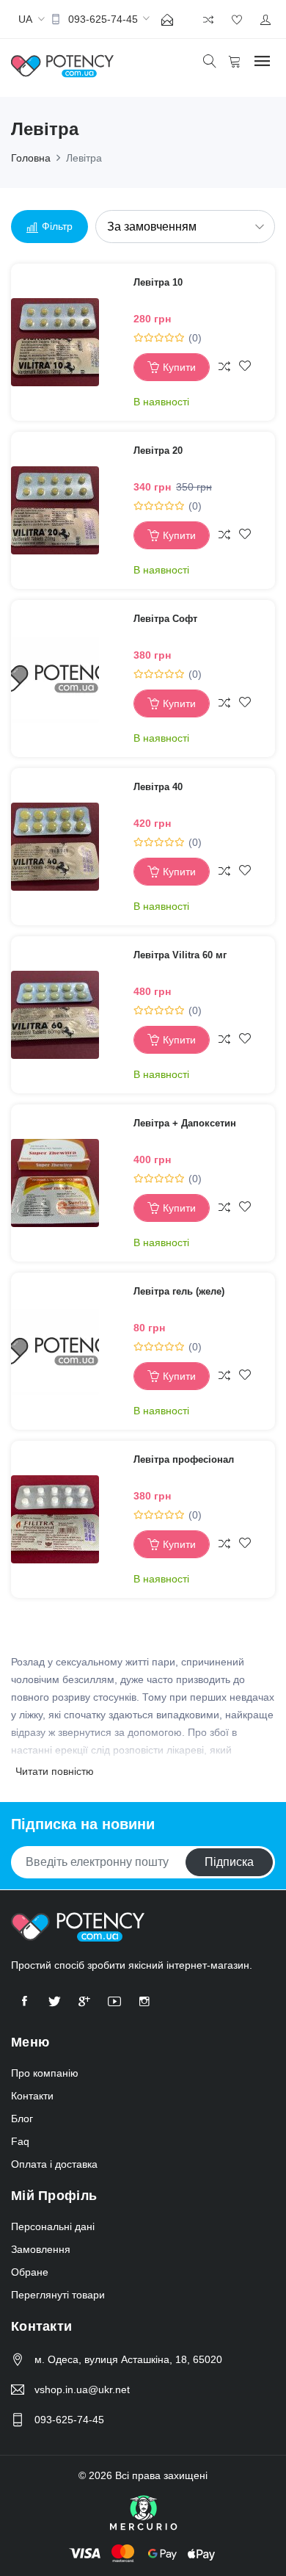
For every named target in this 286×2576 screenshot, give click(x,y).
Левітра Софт (165, 619)
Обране (30, 2272)
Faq (20, 2141)
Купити (179, 367)
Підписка (229, 1862)
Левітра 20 (158, 451)
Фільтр (57, 226)
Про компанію (45, 2073)
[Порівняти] (224, 367)
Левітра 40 (158, 787)
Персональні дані (53, 2226)
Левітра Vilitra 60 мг (180, 955)
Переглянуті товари (58, 2295)
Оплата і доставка (54, 2164)
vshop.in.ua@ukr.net (82, 2389)
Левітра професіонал (184, 1459)
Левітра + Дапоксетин (185, 1123)
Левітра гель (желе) (179, 1291)
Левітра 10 (158, 282)
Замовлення (41, 2249)
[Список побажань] (245, 367)
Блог (22, 2119)
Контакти (32, 2096)
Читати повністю (55, 1771)
